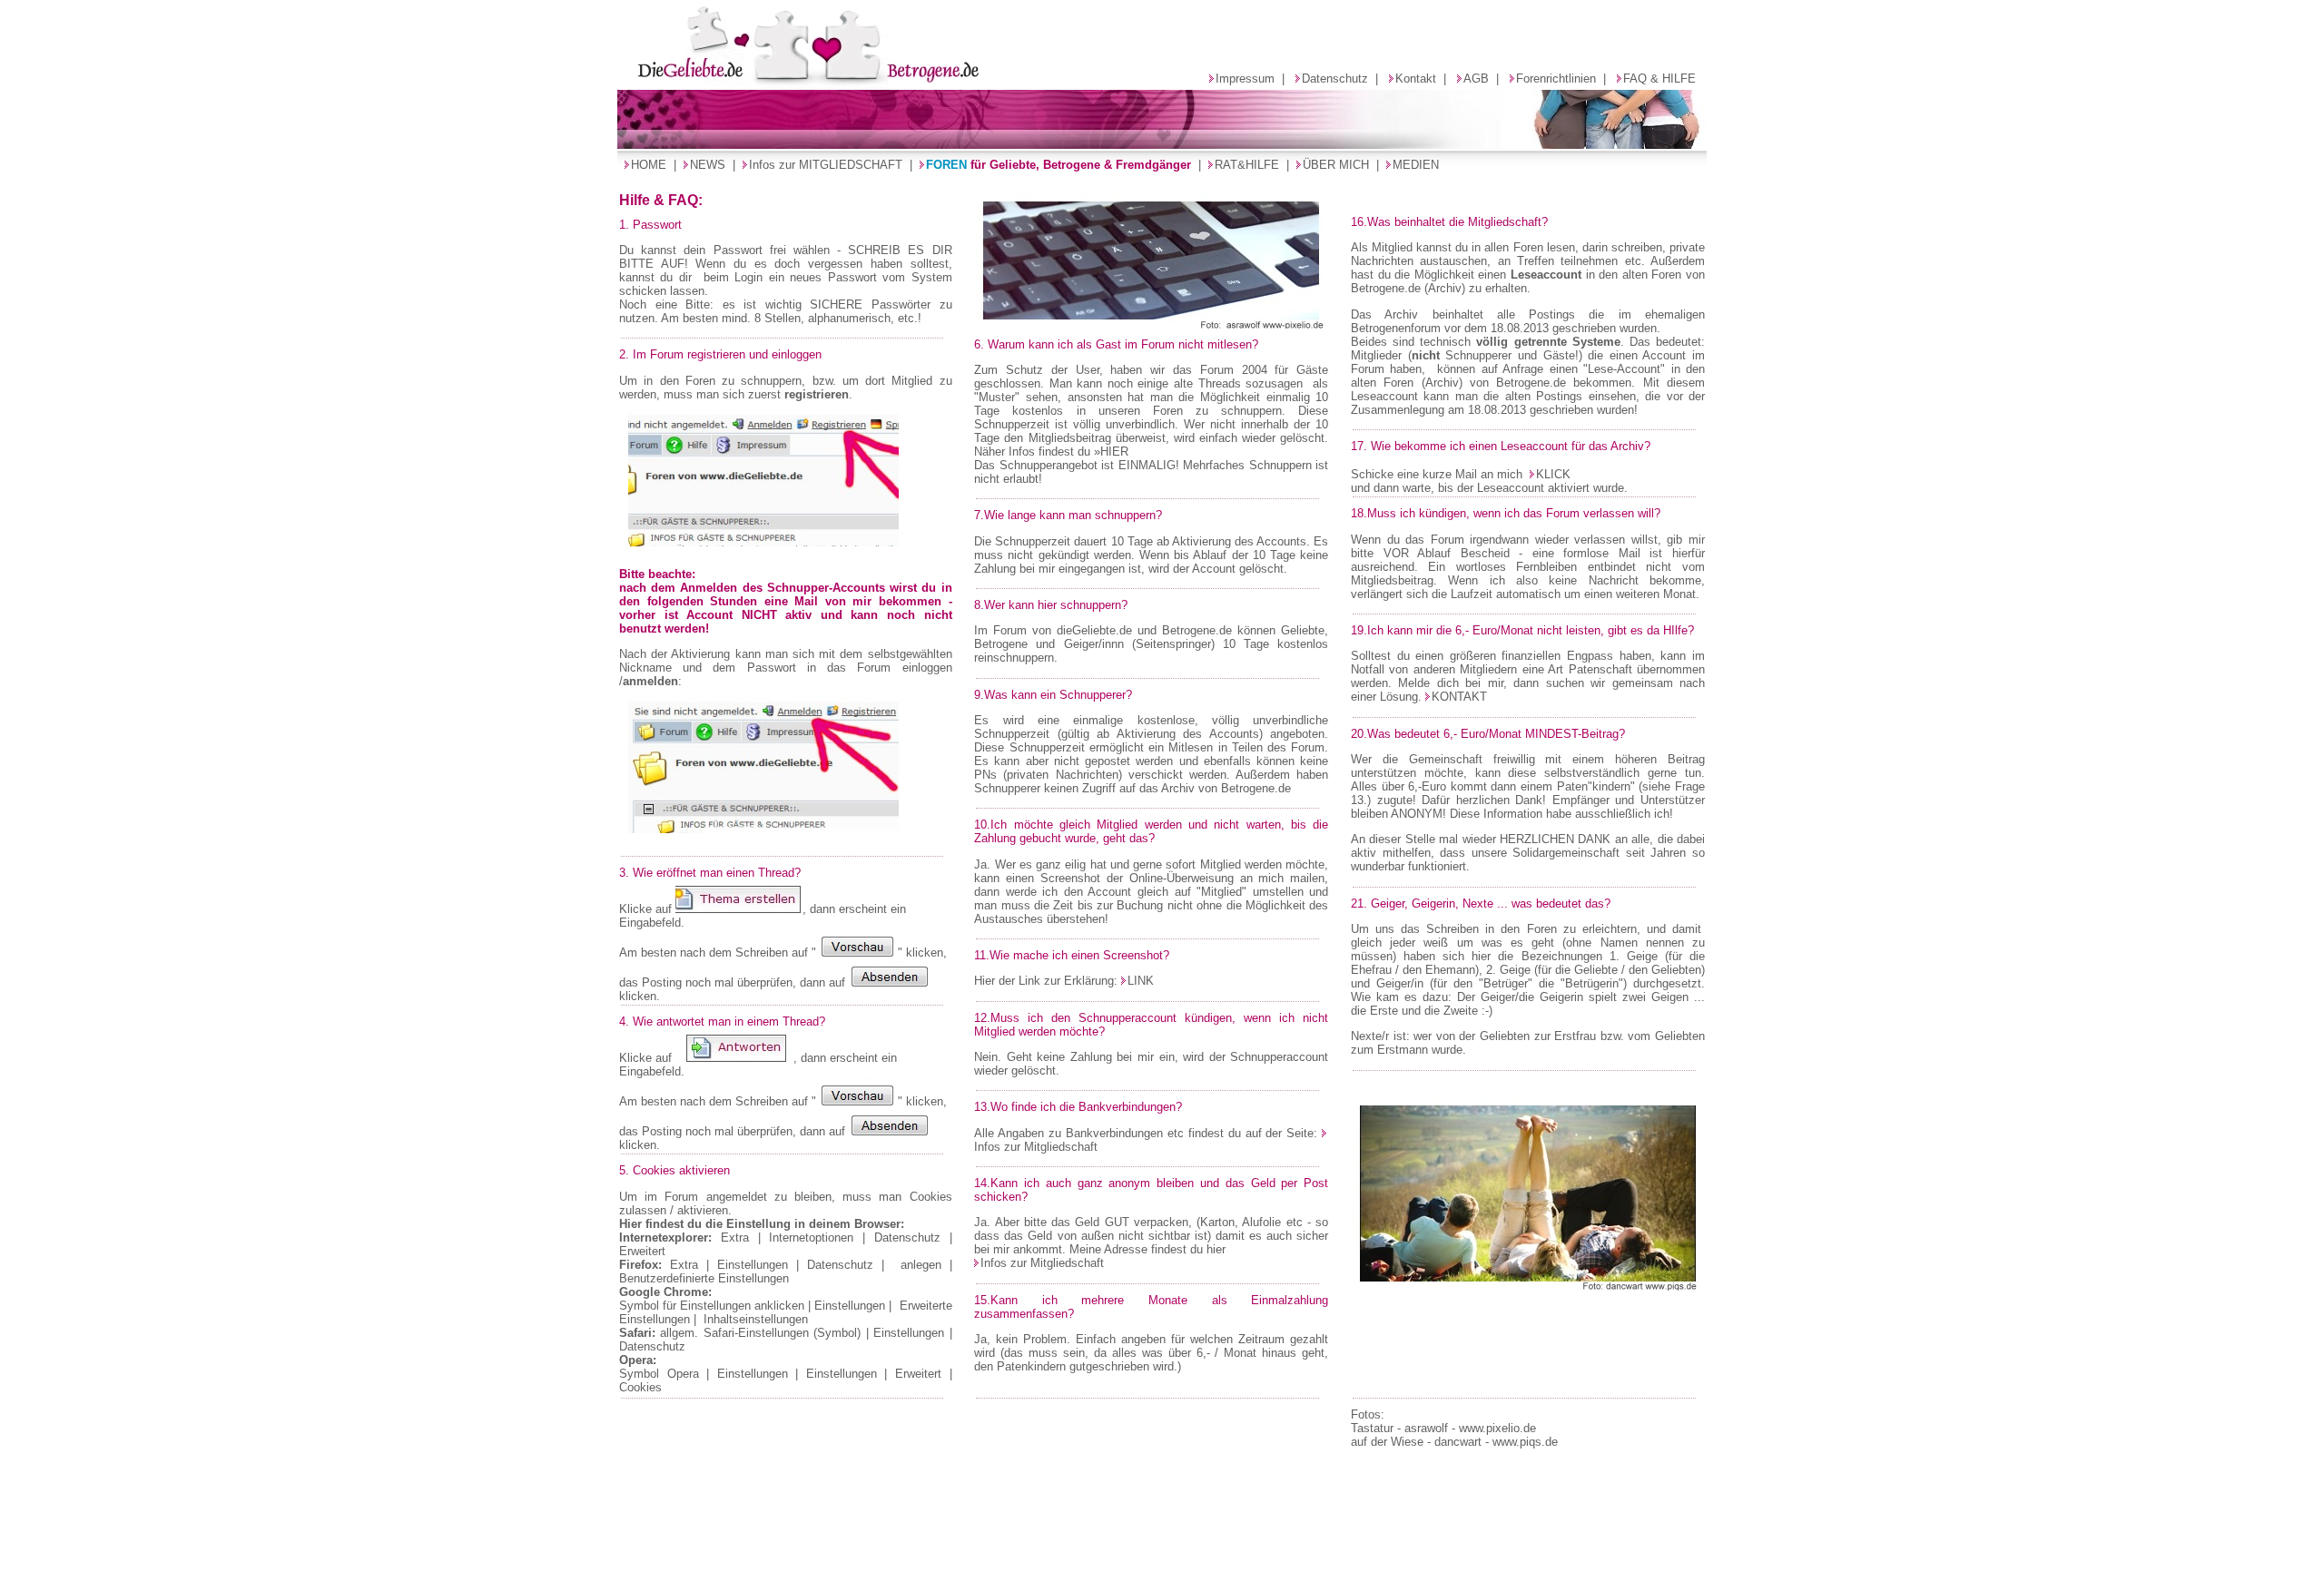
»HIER (1111, 452)
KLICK (1553, 474)
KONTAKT (1459, 697)
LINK (1141, 981)
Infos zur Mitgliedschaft (1042, 1263)
